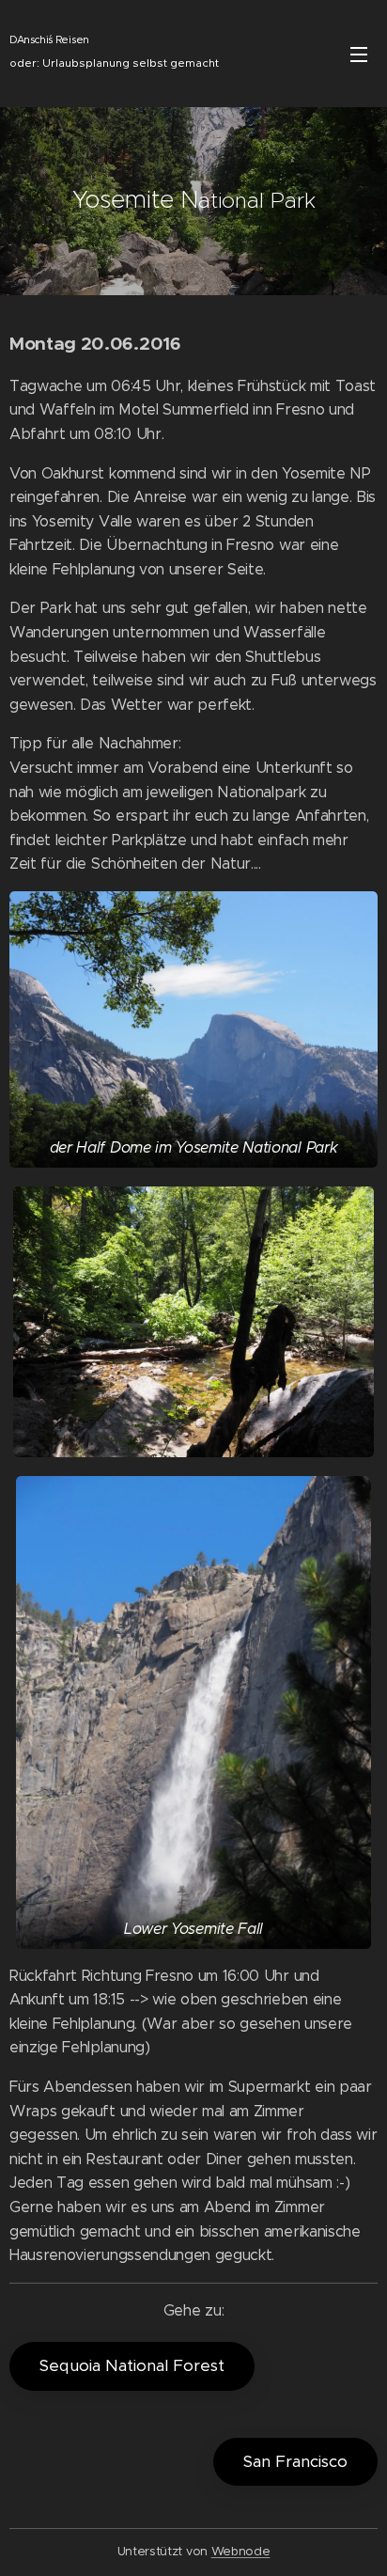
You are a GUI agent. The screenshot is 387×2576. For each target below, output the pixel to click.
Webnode (241, 2551)
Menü (359, 54)
